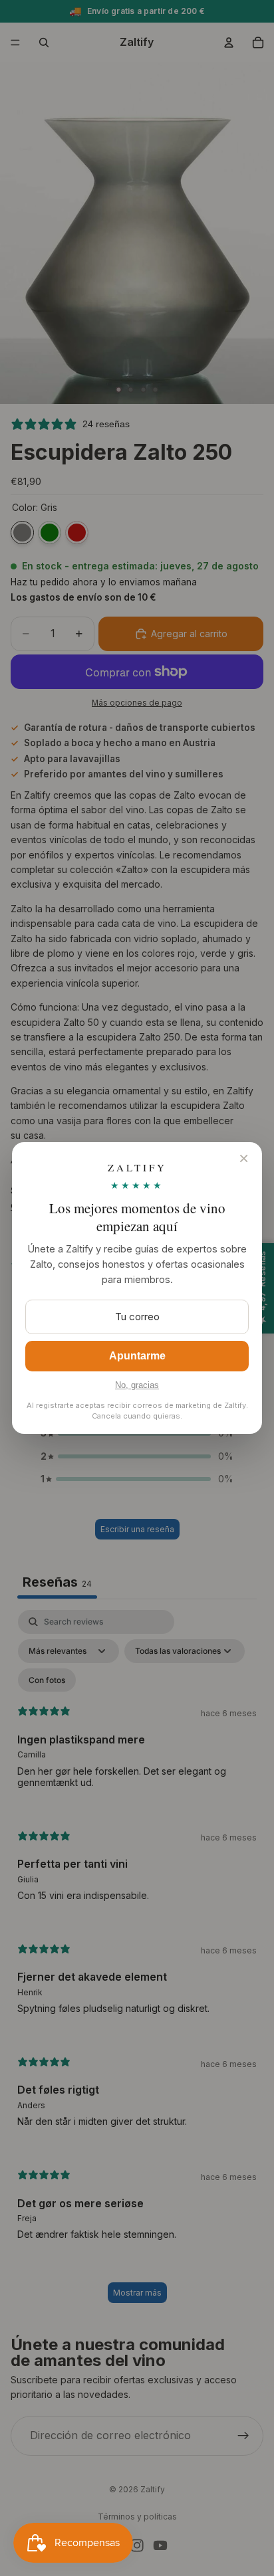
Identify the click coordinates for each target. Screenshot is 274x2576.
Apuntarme (137, 1356)
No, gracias (137, 1385)
